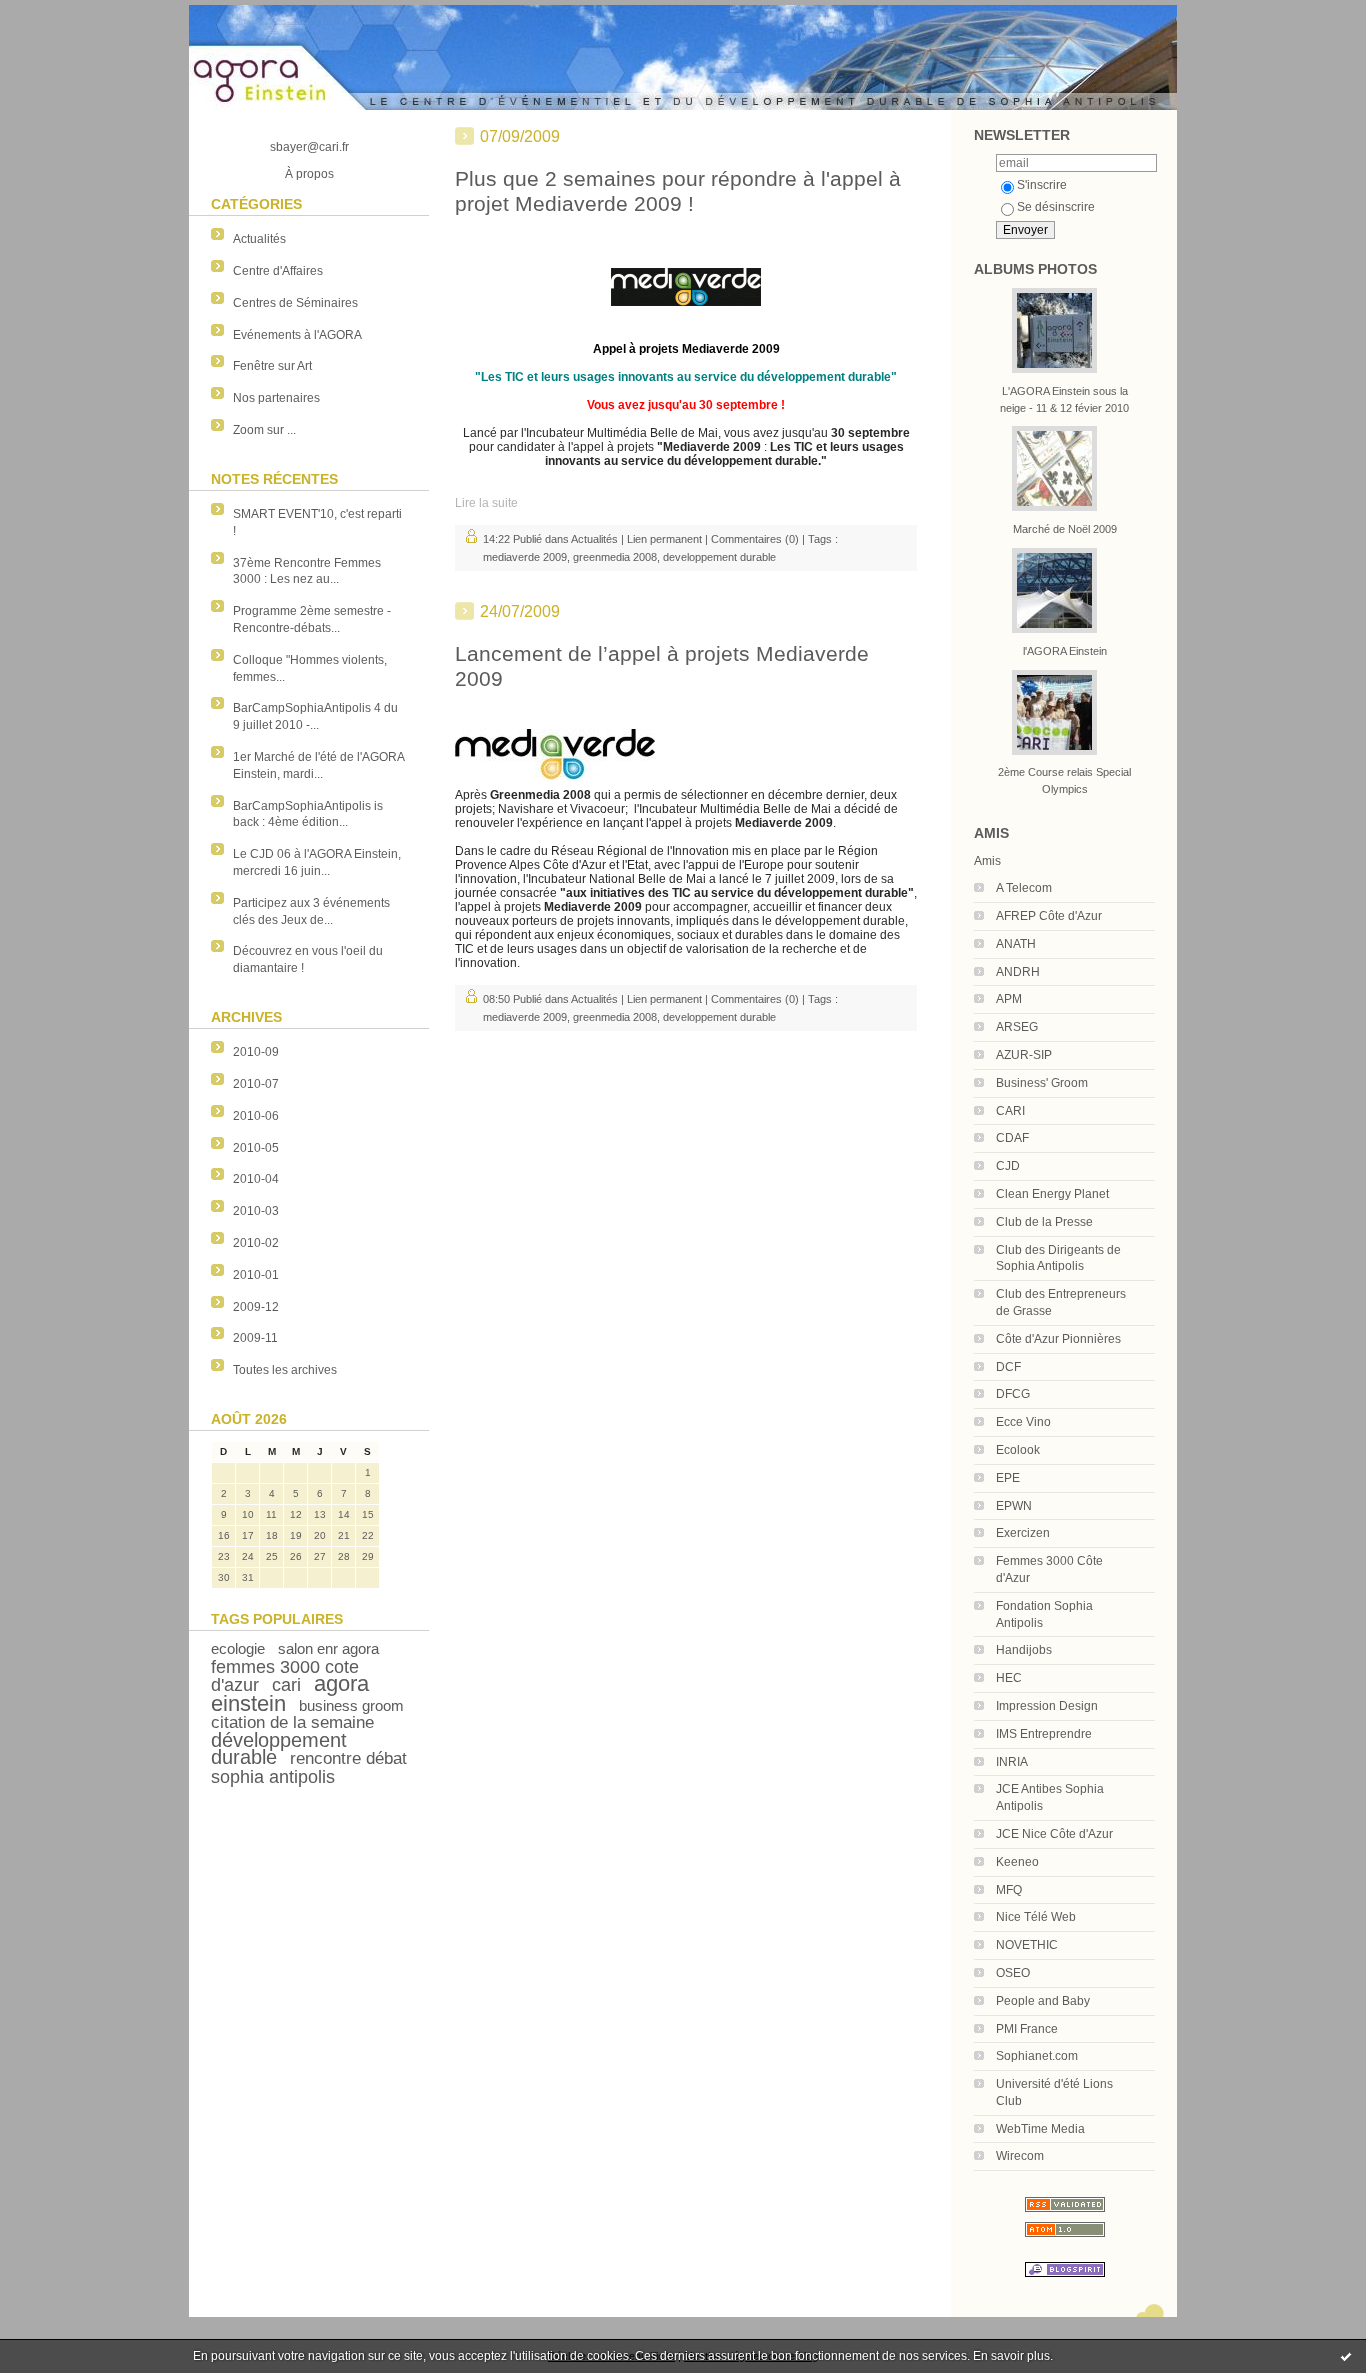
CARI (1010, 1111)
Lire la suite (486, 503)
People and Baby (1043, 2001)
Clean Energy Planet (1052, 1194)
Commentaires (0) (755, 539)
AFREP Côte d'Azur (1049, 916)
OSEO (1013, 1973)
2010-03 (256, 1211)
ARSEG (1017, 1027)
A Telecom (1024, 888)
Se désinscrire (1056, 207)
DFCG (1013, 1394)
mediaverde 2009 (525, 557)
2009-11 (255, 1338)
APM (1009, 999)
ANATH (1016, 944)
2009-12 (256, 1307)
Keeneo (1017, 1862)
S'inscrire (1042, 185)
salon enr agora (328, 1648)
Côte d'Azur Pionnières (1058, 1339)
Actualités (259, 239)
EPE (1008, 1478)
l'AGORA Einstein (1065, 651)
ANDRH (1018, 972)
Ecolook (1018, 1450)
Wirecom (1020, 2156)
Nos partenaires (276, 398)
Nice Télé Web (1036, 1917)
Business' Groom (1042, 1083)
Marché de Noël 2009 (1065, 529)
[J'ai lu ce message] (1346, 2356)
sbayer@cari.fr (309, 147)
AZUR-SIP (1024, 1055)
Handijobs (1024, 1650)
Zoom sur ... (264, 430)
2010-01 (256, 1275)
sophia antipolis (273, 1777)
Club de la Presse (1044, 1222)
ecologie (238, 1648)
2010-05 (256, 1148)
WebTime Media (1040, 2129)
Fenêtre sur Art (272, 366)
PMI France (1027, 2029)
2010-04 (256, 1179)
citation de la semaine (292, 1722)
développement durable (279, 1748)
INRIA (1012, 1762)
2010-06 (256, 1116)
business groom (351, 1705)
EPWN (1014, 1506)
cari (286, 1685)
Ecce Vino (1023, 1422)
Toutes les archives (285, 1370)
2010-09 (256, 1052)
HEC (1009, 1678)
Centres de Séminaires (295, 303)
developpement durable (719, 557)
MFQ (1009, 1890)
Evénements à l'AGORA (297, 335)
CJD (1008, 1166)
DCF (1008, 1367)
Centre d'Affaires (278, 271)
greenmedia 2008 (615, 557)
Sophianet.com (1037, 2056)
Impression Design (1047, 1706)
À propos (309, 174)
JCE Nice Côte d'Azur (1054, 1834)
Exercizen (1023, 1533)
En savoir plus (1011, 2356)
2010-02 (256, 1243)
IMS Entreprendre (1044, 1734)
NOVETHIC (1027, 1945)
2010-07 (256, 1084)
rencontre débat (348, 1758)
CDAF (1012, 1138)
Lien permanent (664, 539)
